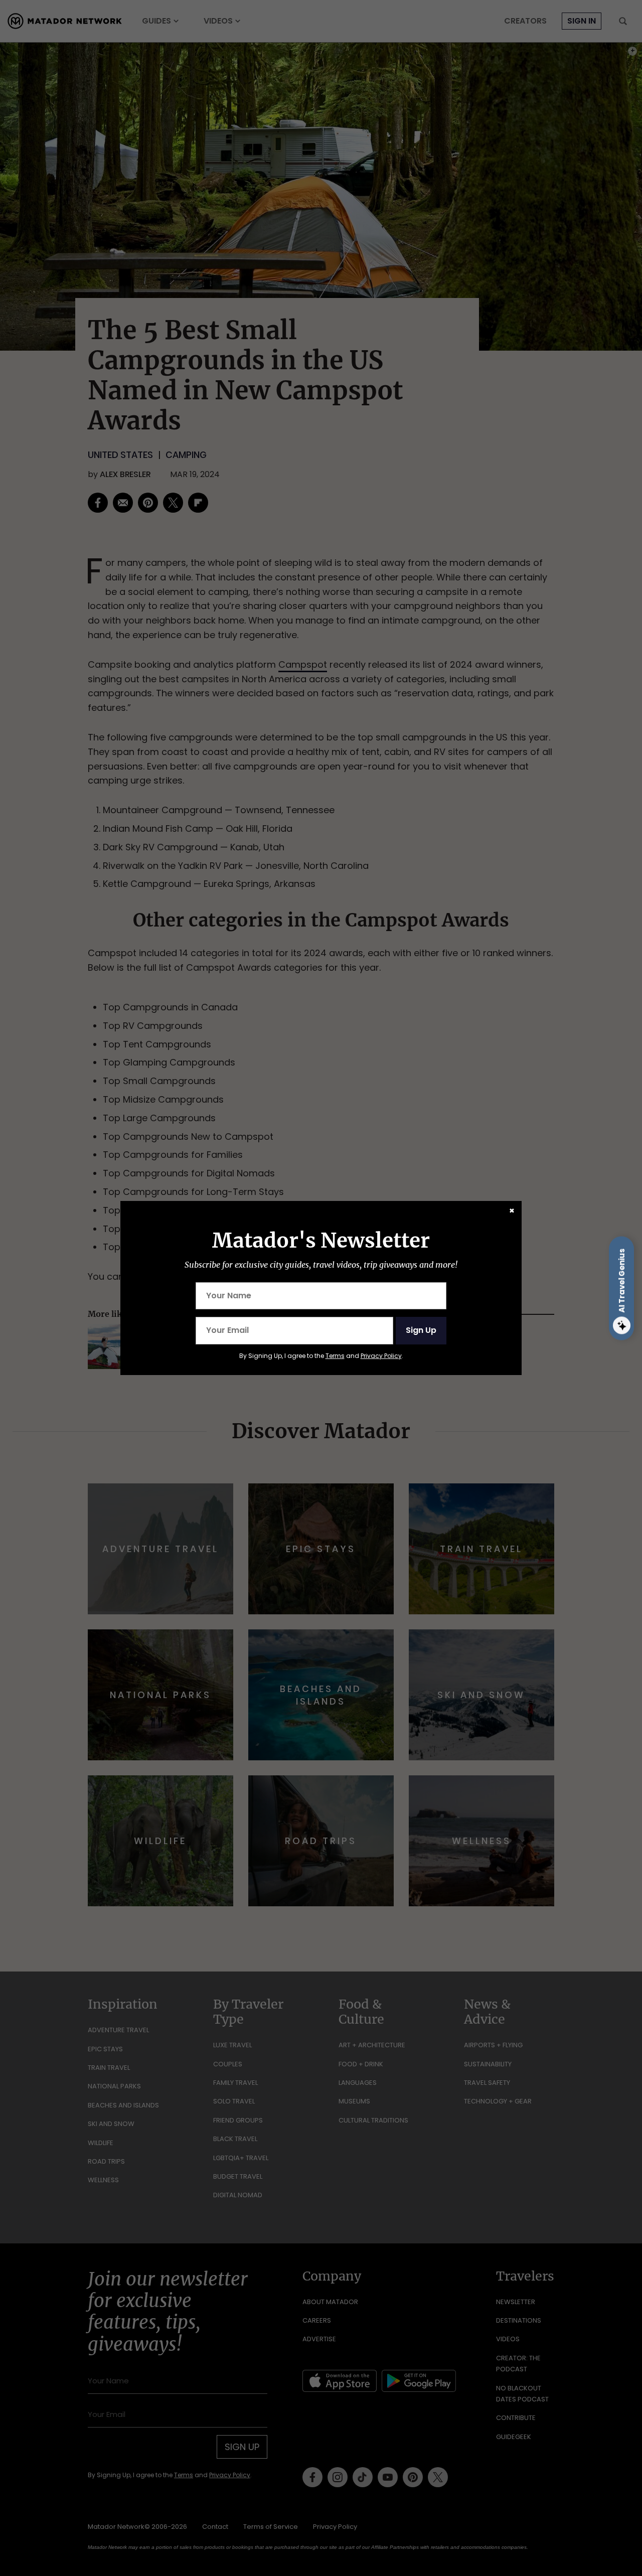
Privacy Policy (381, 1356)
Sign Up (421, 1330)
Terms (335, 1356)
